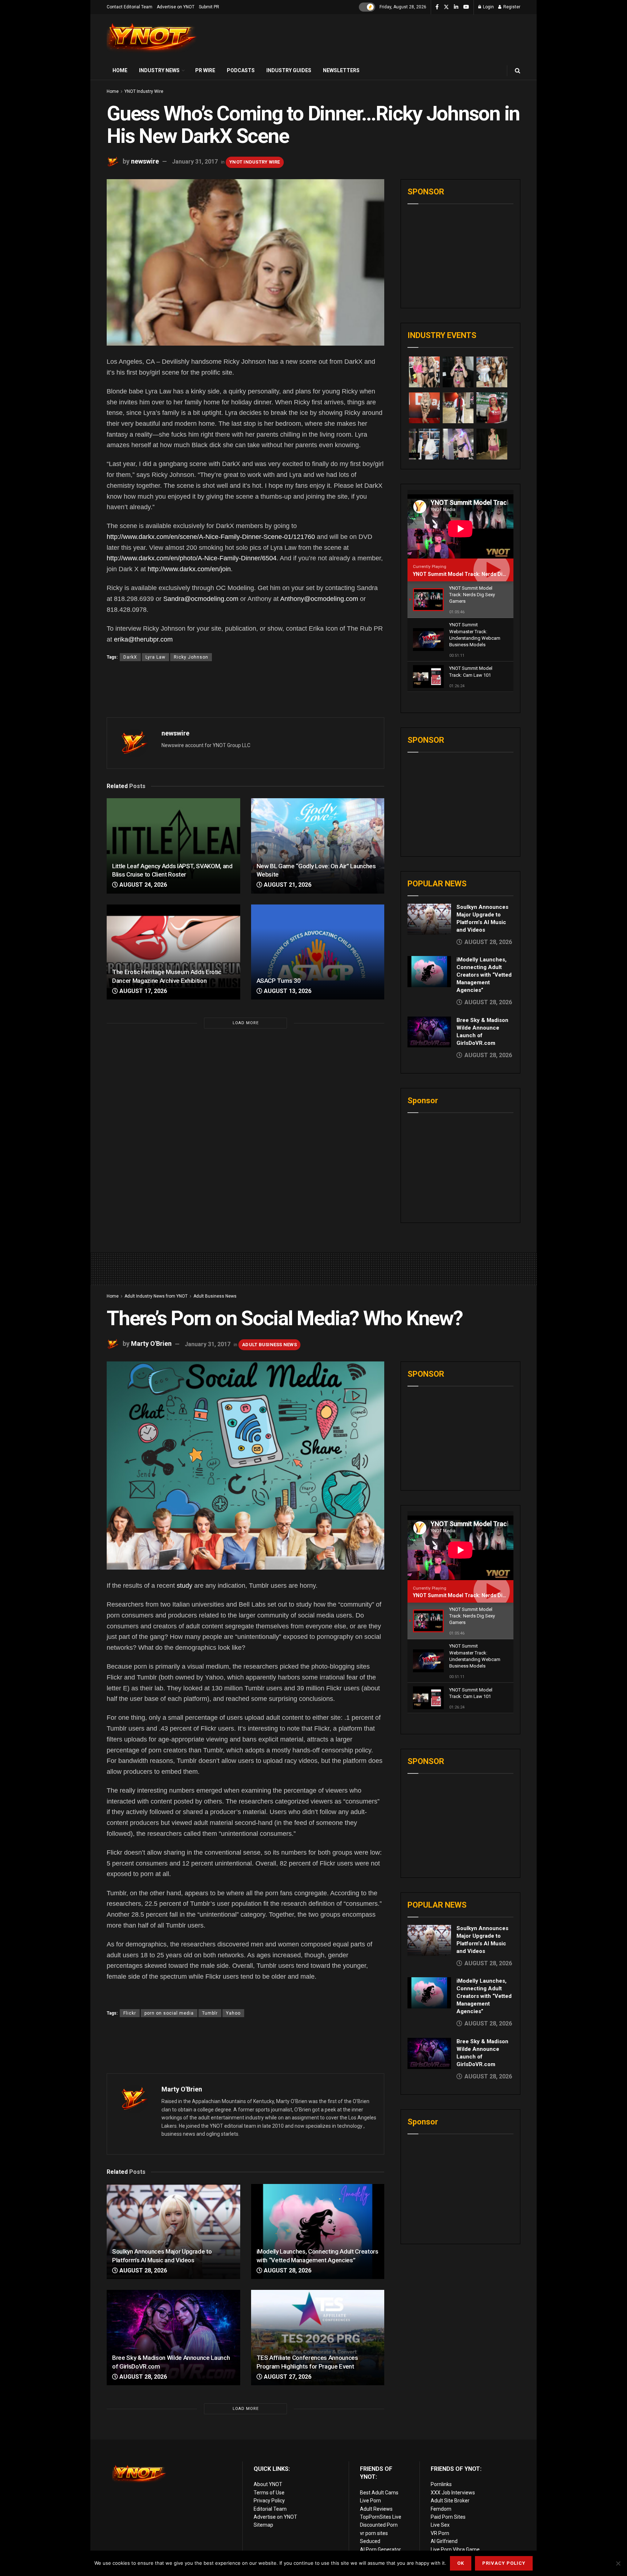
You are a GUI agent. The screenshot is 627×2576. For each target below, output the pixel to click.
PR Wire (205, 70)
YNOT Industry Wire (144, 91)
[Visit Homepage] (152, 38)
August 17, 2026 (142, 991)
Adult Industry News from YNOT (156, 1296)
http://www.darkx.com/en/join (189, 569)
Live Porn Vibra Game (455, 2550)
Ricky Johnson (191, 657)
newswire (145, 161)
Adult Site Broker (450, 2501)
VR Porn (440, 2533)
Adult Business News (215, 1296)
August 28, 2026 (142, 2270)
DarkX (130, 657)
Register (511, 7)
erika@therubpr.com (143, 639)
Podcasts (241, 70)
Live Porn (370, 2501)
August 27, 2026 (287, 2377)
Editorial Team (270, 2509)
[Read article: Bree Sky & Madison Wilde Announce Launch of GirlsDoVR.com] (429, 1032)
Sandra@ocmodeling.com (201, 599)
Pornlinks (441, 2484)
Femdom (441, 2509)
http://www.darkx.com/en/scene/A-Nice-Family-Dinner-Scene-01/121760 (211, 537)
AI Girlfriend (444, 2541)
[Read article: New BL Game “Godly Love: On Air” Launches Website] (318, 846)
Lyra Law (155, 657)
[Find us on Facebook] (437, 7)
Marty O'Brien (151, 1344)
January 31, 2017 (195, 162)
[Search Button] (518, 71)
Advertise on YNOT (176, 7)
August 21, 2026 (287, 885)
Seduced (370, 2541)
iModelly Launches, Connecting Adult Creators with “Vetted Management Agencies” (484, 975)
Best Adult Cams (379, 2493)
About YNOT (268, 2484)
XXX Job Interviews (453, 2493)
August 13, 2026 (287, 991)
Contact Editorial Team (130, 7)
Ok (461, 2563)
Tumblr (210, 2013)
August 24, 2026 (142, 885)
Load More (246, 1023)
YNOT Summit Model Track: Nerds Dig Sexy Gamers (476, 574)
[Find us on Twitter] (446, 7)
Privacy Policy (269, 2501)
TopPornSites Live (381, 2517)
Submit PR (209, 7)
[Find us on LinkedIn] (456, 7)
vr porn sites (374, 2533)
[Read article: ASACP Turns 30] (318, 952)
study (185, 1586)
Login (488, 7)
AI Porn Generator (380, 2550)
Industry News (159, 70)
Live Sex (440, 2525)
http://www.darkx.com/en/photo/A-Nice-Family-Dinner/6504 (192, 558)
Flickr (130, 2013)
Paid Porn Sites (448, 2517)
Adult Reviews (376, 2509)
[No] (618, 2563)
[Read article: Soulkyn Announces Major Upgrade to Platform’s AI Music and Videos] (429, 919)
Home (120, 70)
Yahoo (233, 2013)
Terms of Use (269, 2493)
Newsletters (341, 70)
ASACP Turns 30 (279, 981)
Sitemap (263, 2525)
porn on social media (169, 2013)
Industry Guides (289, 70)
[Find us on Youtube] (466, 7)
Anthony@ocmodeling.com (319, 599)
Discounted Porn (379, 2525)
